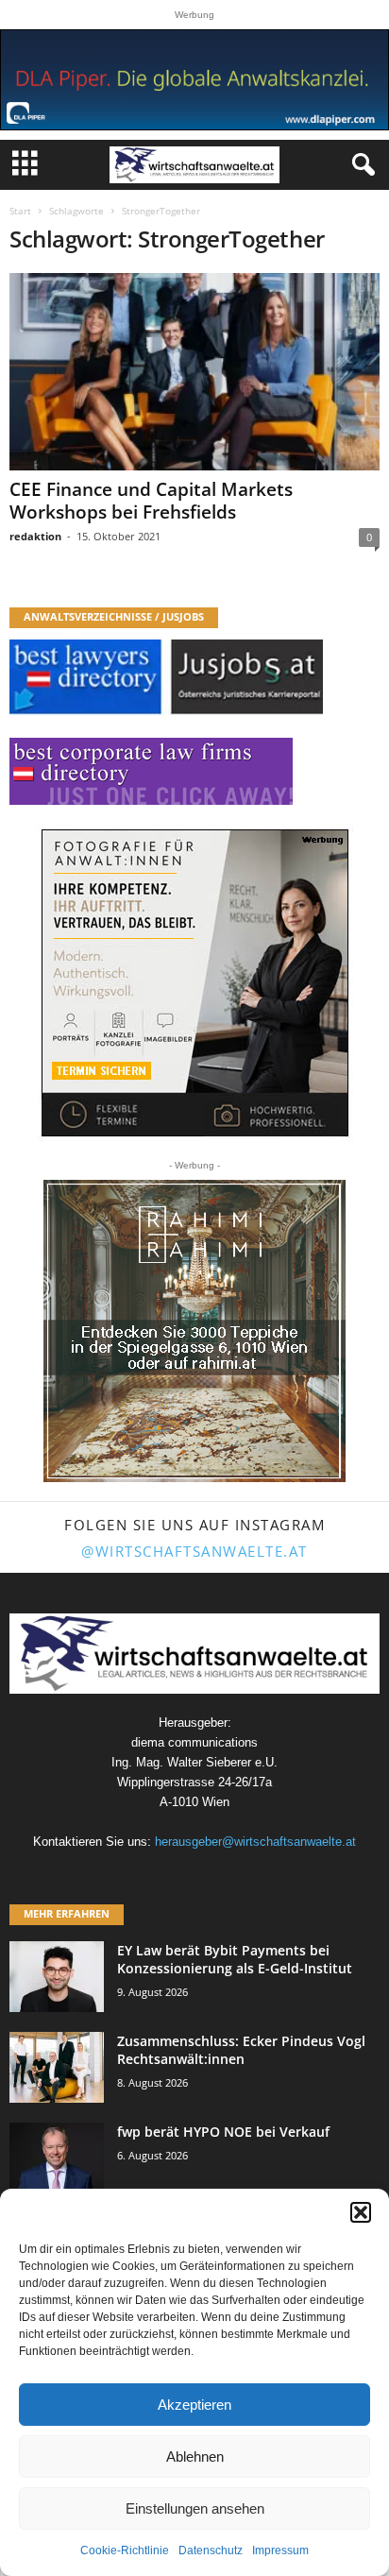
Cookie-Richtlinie (125, 2550)
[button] (361, 2212)
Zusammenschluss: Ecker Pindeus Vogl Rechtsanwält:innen (241, 2050)
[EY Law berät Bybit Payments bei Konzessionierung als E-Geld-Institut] (57, 1977)
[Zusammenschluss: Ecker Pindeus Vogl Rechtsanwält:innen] (57, 2067)
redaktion (35, 536)
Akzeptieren (194, 2405)
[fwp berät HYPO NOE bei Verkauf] (57, 2158)
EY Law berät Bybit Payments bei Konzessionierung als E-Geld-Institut (235, 1959)
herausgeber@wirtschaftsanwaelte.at (255, 1842)
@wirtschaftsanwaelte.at (194, 1551)
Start (20, 211)
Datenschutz (211, 2550)
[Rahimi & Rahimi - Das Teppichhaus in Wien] (194, 1331)
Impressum (280, 2550)
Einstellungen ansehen (195, 2508)
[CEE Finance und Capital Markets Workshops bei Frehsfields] (194, 372)
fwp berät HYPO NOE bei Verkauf (223, 2132)
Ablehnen (195, 2457)
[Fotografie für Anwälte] (195, 983)
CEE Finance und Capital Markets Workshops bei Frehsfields (151, 501)
